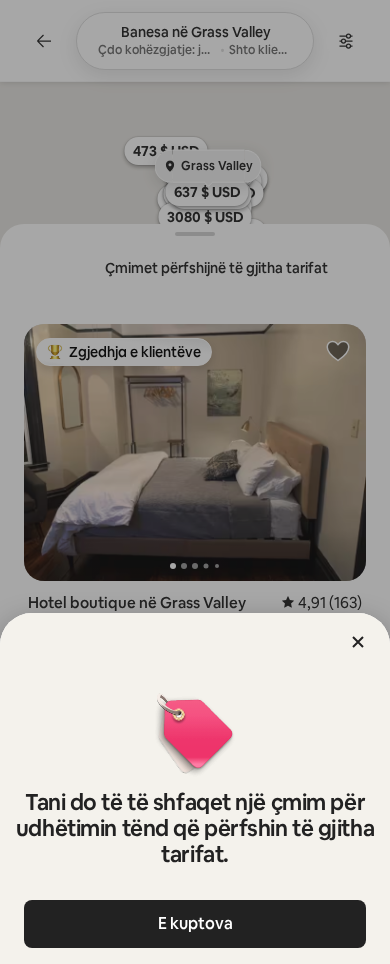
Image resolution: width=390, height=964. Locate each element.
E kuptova (195, 923)
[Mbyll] (358, 642)
